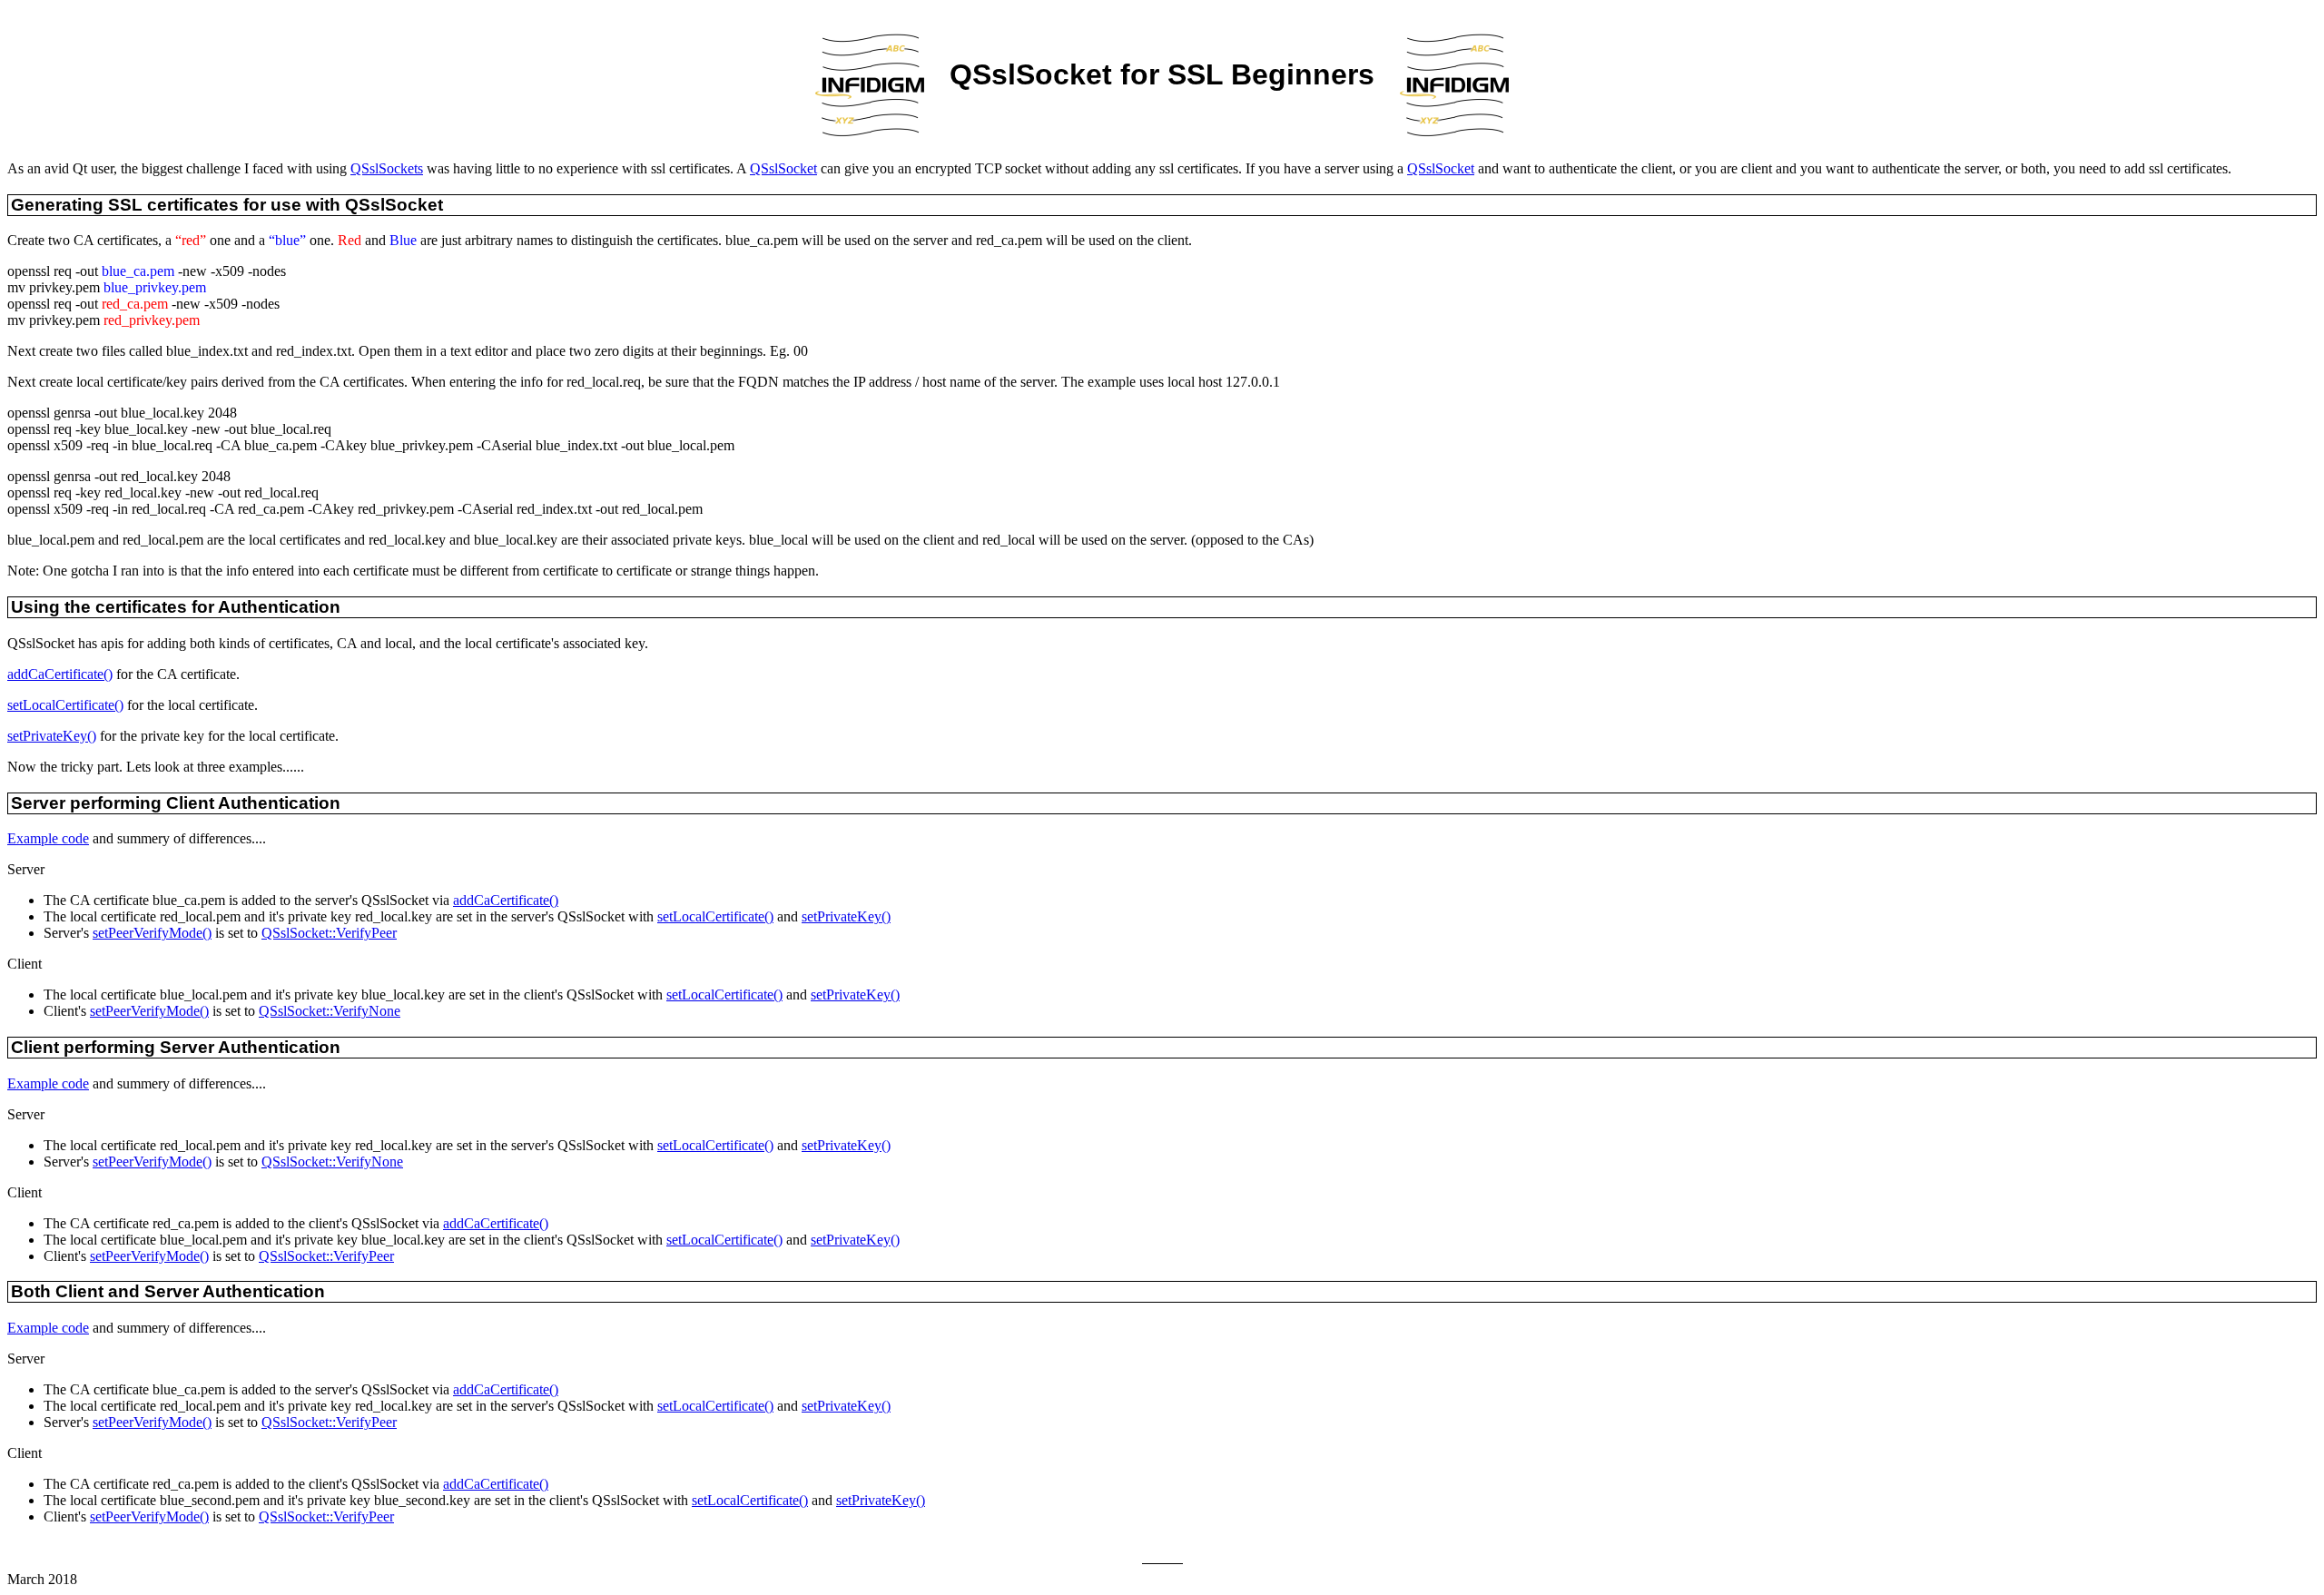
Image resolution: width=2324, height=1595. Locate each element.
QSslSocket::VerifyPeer (329, 933)
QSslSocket (783, 168)
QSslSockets (387, 168)
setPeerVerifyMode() (152, 933)
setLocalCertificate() (65, 705)
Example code (48, 838)
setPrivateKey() (52, 736)
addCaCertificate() (60, 674)
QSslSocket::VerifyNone (330, 1011)
